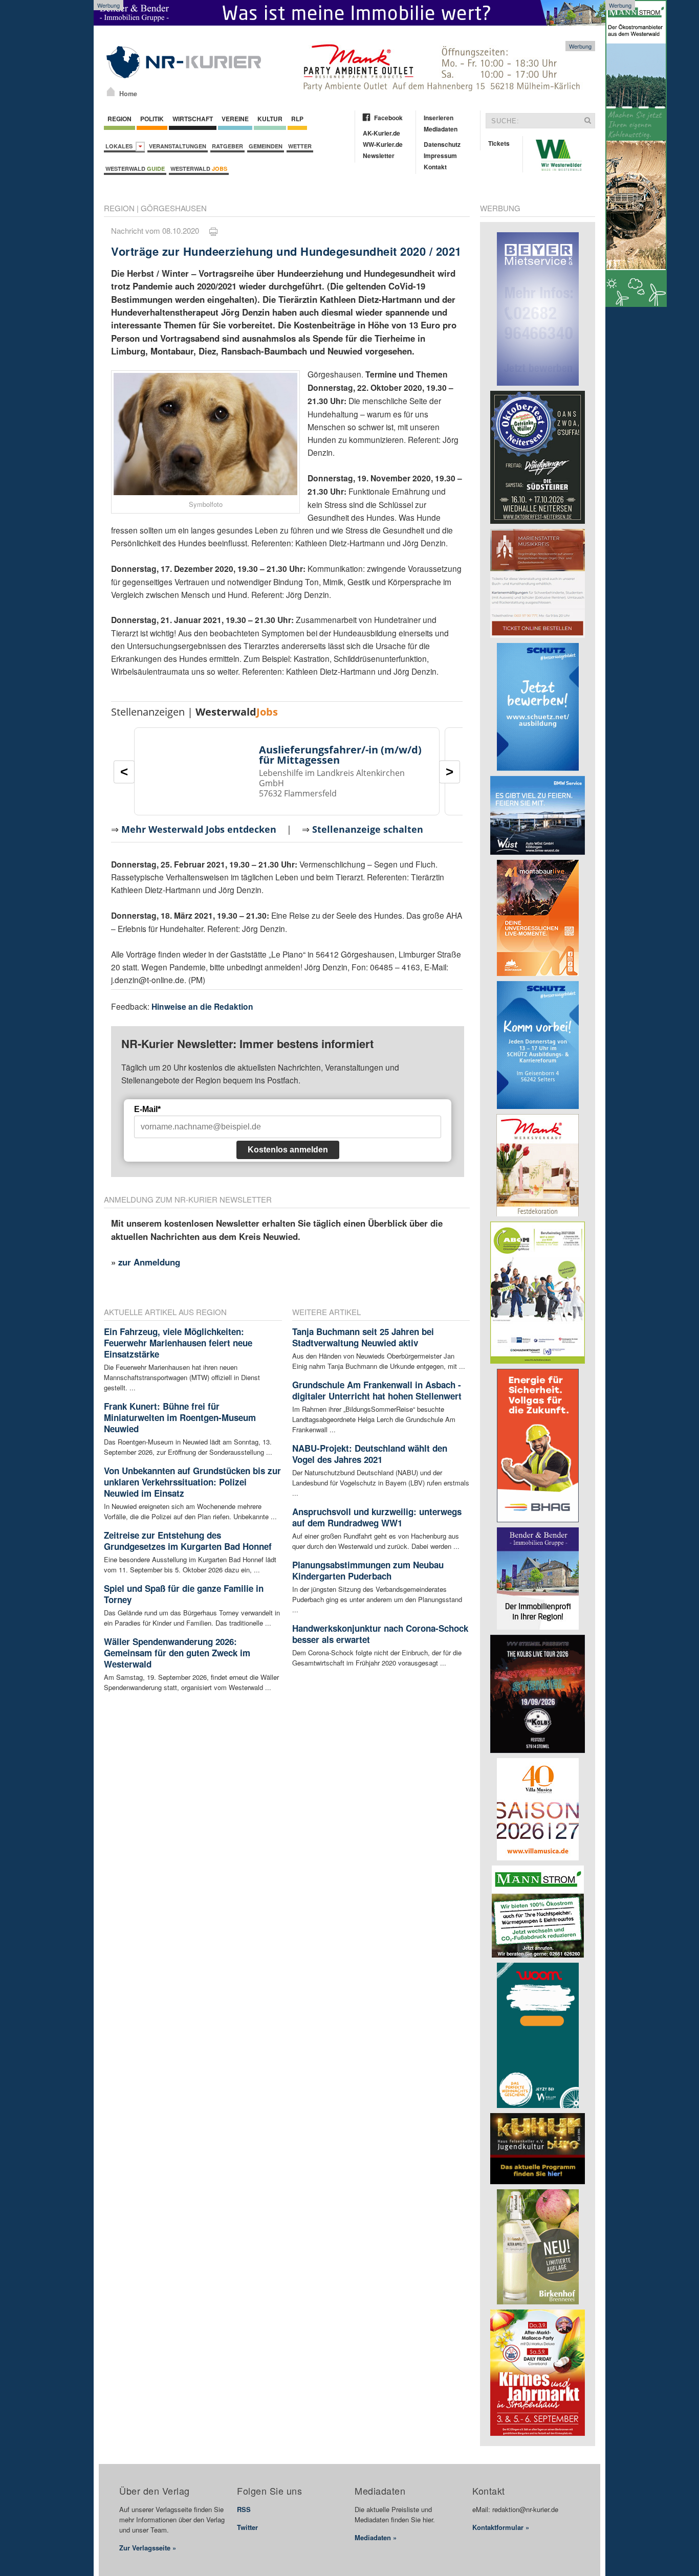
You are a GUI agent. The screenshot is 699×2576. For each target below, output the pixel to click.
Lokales (121, 146)
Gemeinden (266, 146)
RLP (297, 119)
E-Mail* (147, 1109)
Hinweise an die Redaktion (202, 1006)
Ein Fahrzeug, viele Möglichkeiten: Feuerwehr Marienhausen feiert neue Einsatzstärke (178, 1343)
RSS (244, 2509)
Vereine (235, 119)
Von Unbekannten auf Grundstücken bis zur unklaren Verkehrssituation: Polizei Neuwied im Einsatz (192, 1482)
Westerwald (135, 169)
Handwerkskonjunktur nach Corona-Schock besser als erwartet (380, 1634)
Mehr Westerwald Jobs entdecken (199, 829)
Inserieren (439, 118)
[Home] (111, 92)
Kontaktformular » (501, 2527)
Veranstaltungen (178, 146)
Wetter (300, 146)
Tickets (499, 143)
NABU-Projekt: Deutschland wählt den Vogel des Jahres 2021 (370, 1454)
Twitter (247, 2527)
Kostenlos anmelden (288, 1150)
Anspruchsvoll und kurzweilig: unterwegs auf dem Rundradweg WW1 (377, 1517)
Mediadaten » (376, 2537)
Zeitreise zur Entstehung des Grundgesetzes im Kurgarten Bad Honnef (188, 1541)
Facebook (388, 118)
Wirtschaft (193, 119)
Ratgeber (227, 146)
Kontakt (435, 167)
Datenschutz (442, 144)
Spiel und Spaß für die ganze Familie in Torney (184, 1594)
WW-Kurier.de (383, 144)
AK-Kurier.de (381, 133)
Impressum (440, 156)
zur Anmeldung (149, 1262)
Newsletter (379, 156)
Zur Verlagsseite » (148, 2548)
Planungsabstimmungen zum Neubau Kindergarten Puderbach (368, 1570)
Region (119, 119)
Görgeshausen (174, 208)
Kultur (270, 119)
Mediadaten (441, 129)
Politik (152, 119)
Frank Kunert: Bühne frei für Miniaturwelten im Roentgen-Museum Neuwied (180, 1417)
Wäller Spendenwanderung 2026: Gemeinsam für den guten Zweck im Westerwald (177, 1653)
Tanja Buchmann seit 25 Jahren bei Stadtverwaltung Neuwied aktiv (363, 1337)
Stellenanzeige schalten (368, 829)
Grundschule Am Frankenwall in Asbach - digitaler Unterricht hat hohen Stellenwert (377, 1390)
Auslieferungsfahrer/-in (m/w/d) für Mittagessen (340, 755)
